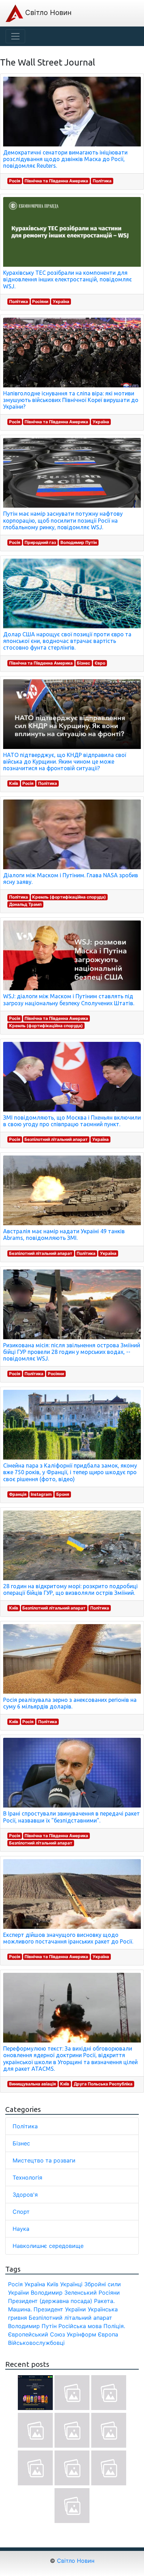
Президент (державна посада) (50, 2301)
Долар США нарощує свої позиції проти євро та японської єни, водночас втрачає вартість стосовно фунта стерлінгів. (67, 641)
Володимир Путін (79, 542)
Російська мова (80, 2326)
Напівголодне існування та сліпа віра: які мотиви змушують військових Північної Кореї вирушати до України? (71, 400)
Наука (21, 2229)
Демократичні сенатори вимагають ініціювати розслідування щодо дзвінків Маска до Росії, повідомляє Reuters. (65, 159)
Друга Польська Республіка (103, 2084)
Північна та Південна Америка (56, 181)
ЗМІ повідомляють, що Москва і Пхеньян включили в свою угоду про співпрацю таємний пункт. (72, 1121)
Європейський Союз (37, 2334)
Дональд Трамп (25, 904)
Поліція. (114, 2326)
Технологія (27, 2177)
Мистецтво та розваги (44, 2160)
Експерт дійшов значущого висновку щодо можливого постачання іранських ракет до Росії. (68, 1938)
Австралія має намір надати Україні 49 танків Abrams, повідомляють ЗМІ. (64, 1234)
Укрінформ (81, 2334)
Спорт (21, 2212)
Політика (102, 181)
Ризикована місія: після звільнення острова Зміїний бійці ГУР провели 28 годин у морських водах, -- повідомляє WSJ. (72, 1352)
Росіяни (40, 301)
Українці (71, 2284)
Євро (100, 663)
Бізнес (84, 663)
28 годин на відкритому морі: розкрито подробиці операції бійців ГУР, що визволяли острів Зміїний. (70, 1589)
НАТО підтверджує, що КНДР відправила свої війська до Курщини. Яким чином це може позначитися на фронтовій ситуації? (65, 762)
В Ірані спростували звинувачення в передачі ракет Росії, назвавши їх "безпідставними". (71, 1817)
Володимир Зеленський (64, 2293)
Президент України (60, 2309)
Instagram (41, 1494)
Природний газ (40, 542)
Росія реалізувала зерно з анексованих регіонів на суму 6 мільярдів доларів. (70, 1703)
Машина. (20, 2309)
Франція (18, 1494)
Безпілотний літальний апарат (56, 1139)
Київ (14, 783)
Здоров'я (25, 2195)
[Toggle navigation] (15, 36)
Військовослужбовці (36, 2343)
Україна (61, 301)
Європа (108, 2334)
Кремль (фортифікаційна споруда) (69, 897)
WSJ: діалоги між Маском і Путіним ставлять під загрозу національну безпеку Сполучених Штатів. (69, 999)
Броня (63, 1494)
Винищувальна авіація (33, 2084)
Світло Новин (47, 13)
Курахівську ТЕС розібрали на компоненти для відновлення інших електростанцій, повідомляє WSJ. (67, 279)
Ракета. (104, 2301)
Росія (15, 181)
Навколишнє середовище (48, 2246)
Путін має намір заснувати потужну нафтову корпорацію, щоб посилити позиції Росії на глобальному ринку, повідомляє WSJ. (63, 520)
